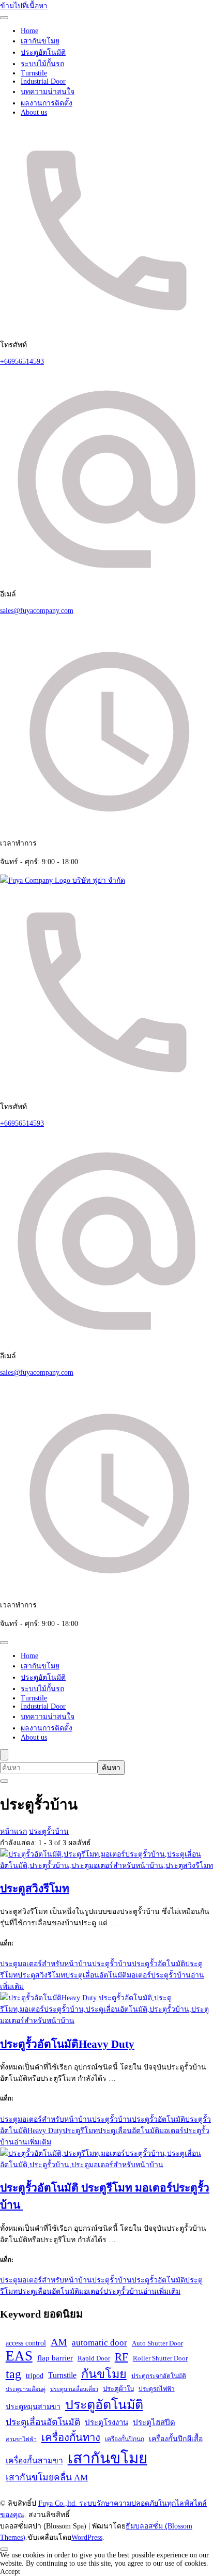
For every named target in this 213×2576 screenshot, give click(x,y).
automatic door (100, 2343)
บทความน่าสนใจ (48, 92)
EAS (19, 2356)
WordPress (87, 2537)
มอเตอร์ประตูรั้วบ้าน (159, 1975)
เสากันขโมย (40, 41)
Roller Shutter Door (160, 2358)
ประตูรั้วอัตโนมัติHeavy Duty (67, 2044)
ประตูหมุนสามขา (33, 2406)
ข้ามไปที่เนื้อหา (24, 6)
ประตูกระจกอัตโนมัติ (159, 2376)
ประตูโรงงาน (106, 2422)
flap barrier (55, 2358)
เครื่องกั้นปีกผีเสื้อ (176, 2439)
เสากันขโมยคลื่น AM (47, 2477)
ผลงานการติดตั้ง (47, 103)
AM (59, 2342)
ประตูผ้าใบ (118, 2389)
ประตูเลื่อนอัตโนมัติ (96, 1975)
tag (13, 2374)
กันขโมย (104, 2374)
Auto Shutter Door (157, 2343)
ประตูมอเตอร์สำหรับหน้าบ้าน (46, 1964)
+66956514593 (22, 362)
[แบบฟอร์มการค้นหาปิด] (4, 1781)
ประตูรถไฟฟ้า (157, 2389)
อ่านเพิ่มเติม (33, 2142)
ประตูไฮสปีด (154, 2422)
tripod (35, 2375)
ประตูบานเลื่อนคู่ (26, 2389)
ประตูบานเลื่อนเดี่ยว (74, 2389)
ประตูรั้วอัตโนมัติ (158, 1964)
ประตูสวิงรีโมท (35, 1889)
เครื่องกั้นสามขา (34, 2460)
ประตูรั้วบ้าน (112, 1964)
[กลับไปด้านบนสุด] (4, 2549)
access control (26, 2343)
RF (121, 2357)
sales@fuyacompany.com (37, 611)
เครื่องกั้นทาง (71, 2437)
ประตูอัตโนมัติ (43, 52)
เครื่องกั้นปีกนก (125, 2439)
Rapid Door (94, 2358)
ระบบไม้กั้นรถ (42, 64)
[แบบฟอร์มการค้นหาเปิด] (4, 1755)
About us (34, 112)
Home (29, 31)
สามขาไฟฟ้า (21, 2439)
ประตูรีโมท (80, 2131)
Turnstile (34, 73)
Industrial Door (43, 81)
